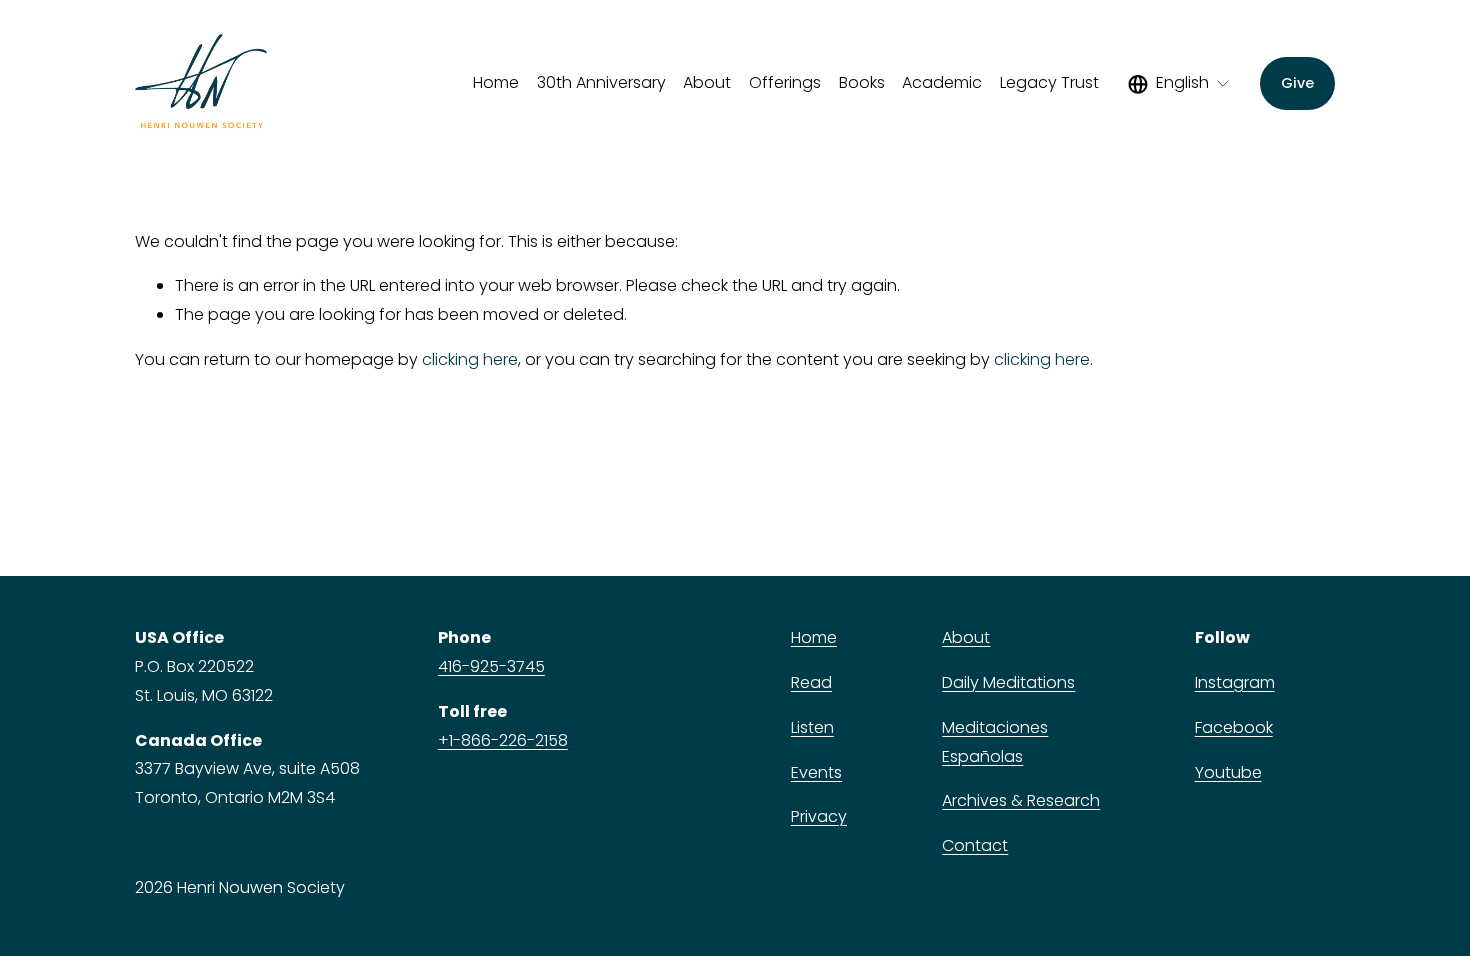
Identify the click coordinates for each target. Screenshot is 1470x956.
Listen (812, 727)
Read (811, 682)
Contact (975, 845)
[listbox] (1179, 84)
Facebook (1234, 727)
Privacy (819, 816)
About (966, 637)
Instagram (1235, 682)
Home (496, 82)
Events (816, 772)
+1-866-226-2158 (503, 740)
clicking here (470, 359)
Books (862, 82)
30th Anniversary (601, 82)
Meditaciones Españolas (995, 742)
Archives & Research (1021, 800)
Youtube (1228, 772)
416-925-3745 (491, 666)
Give (1297, 83)
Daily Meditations (1008, 682)
